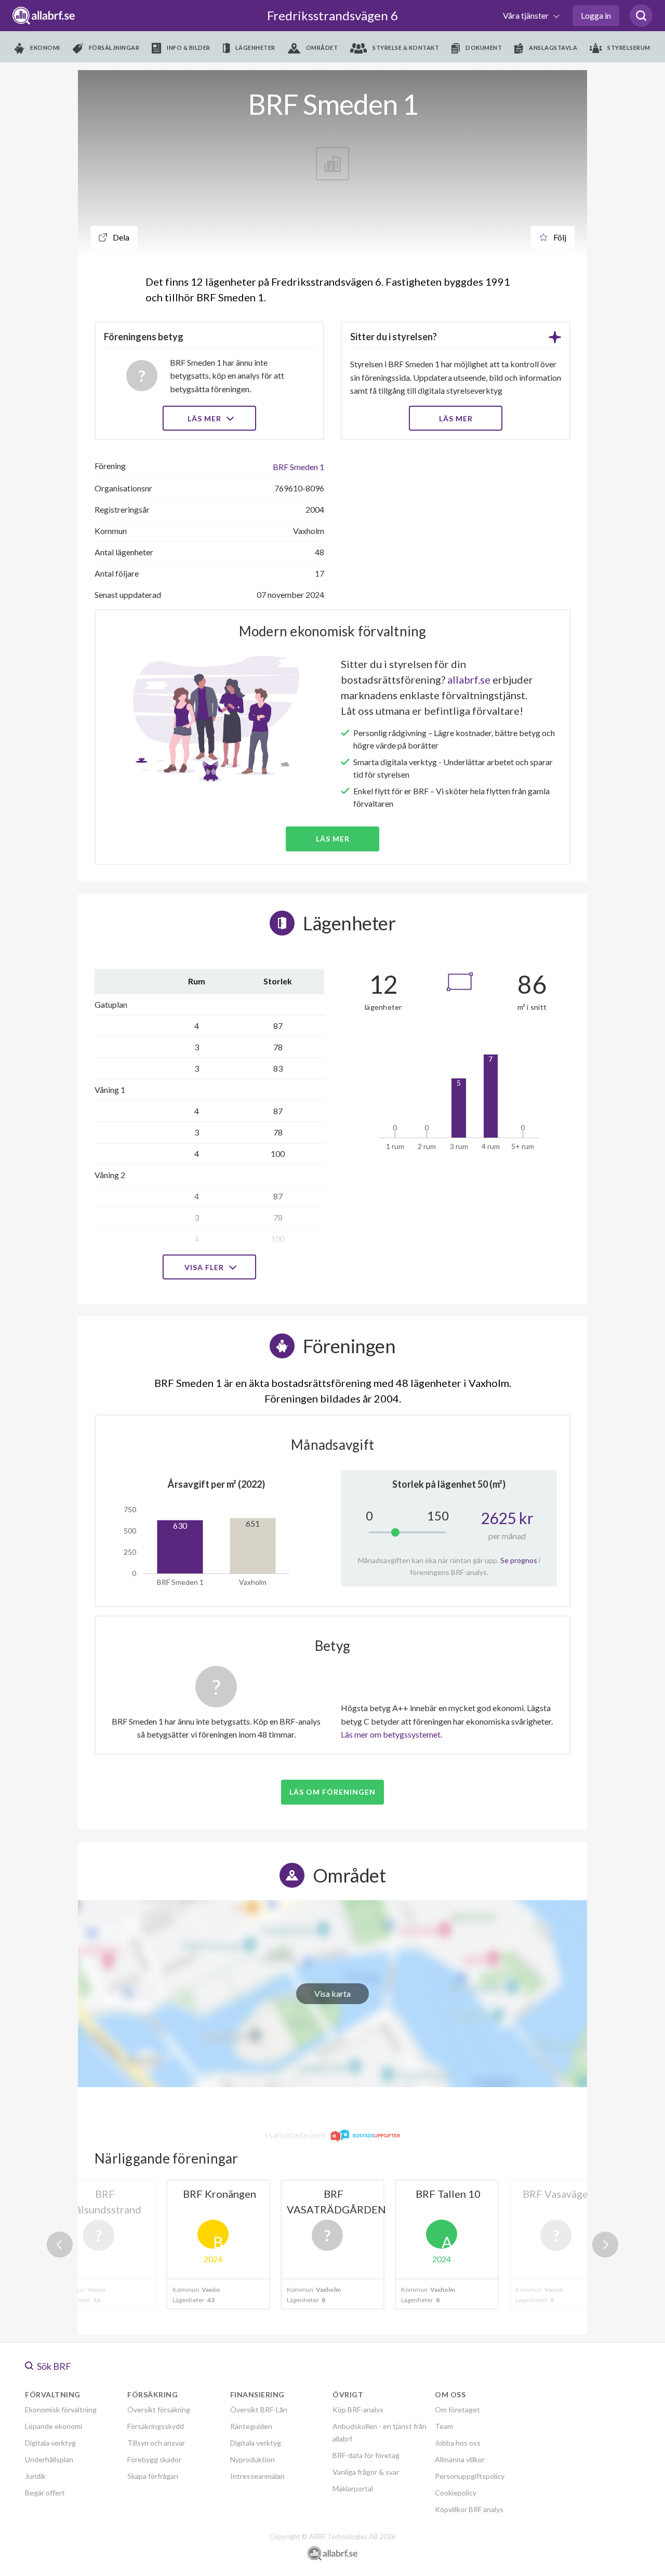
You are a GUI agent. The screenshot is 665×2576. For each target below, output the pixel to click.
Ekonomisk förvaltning (61, 2410)
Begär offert (45, 2493)
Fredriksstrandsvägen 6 (332, 15)
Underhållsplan (49, 2459)
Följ (559, 237)
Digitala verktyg (50, 2443)
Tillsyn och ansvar (156, 2443)
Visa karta (332, 1993)
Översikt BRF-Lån (259, 2410)
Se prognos (519, 1560)
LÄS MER (456, 418)
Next (605, 2245)
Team (444, 2426)
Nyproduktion (252, 2459)
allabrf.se (469, 679)
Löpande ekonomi (54, 2426)
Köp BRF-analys (358, 2410)
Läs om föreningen (332, 1792)
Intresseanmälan (257, 2476)
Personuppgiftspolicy (470, 2476)
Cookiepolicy (456, 2493)
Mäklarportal (353, 2488)
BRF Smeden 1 (298, 467)
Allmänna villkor (460, 2459)
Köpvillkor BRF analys (469, 2509)
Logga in (596, 15)
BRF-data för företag (366, 2455)
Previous (60, 2245)
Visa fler (205, 1267)
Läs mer (205, 418)
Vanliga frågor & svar (366, 2472)
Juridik (35, 2476)
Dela (120, 237)
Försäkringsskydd (156, 2426)
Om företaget (457, 2410)
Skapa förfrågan (153, 2476)
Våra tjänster (527, 15)
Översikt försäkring (159, 2410)
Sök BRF (53, 2366)
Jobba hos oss (458, 2443)
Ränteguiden (251, 2426)
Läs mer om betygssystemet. (391, 1734)
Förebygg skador (154, 2459)
